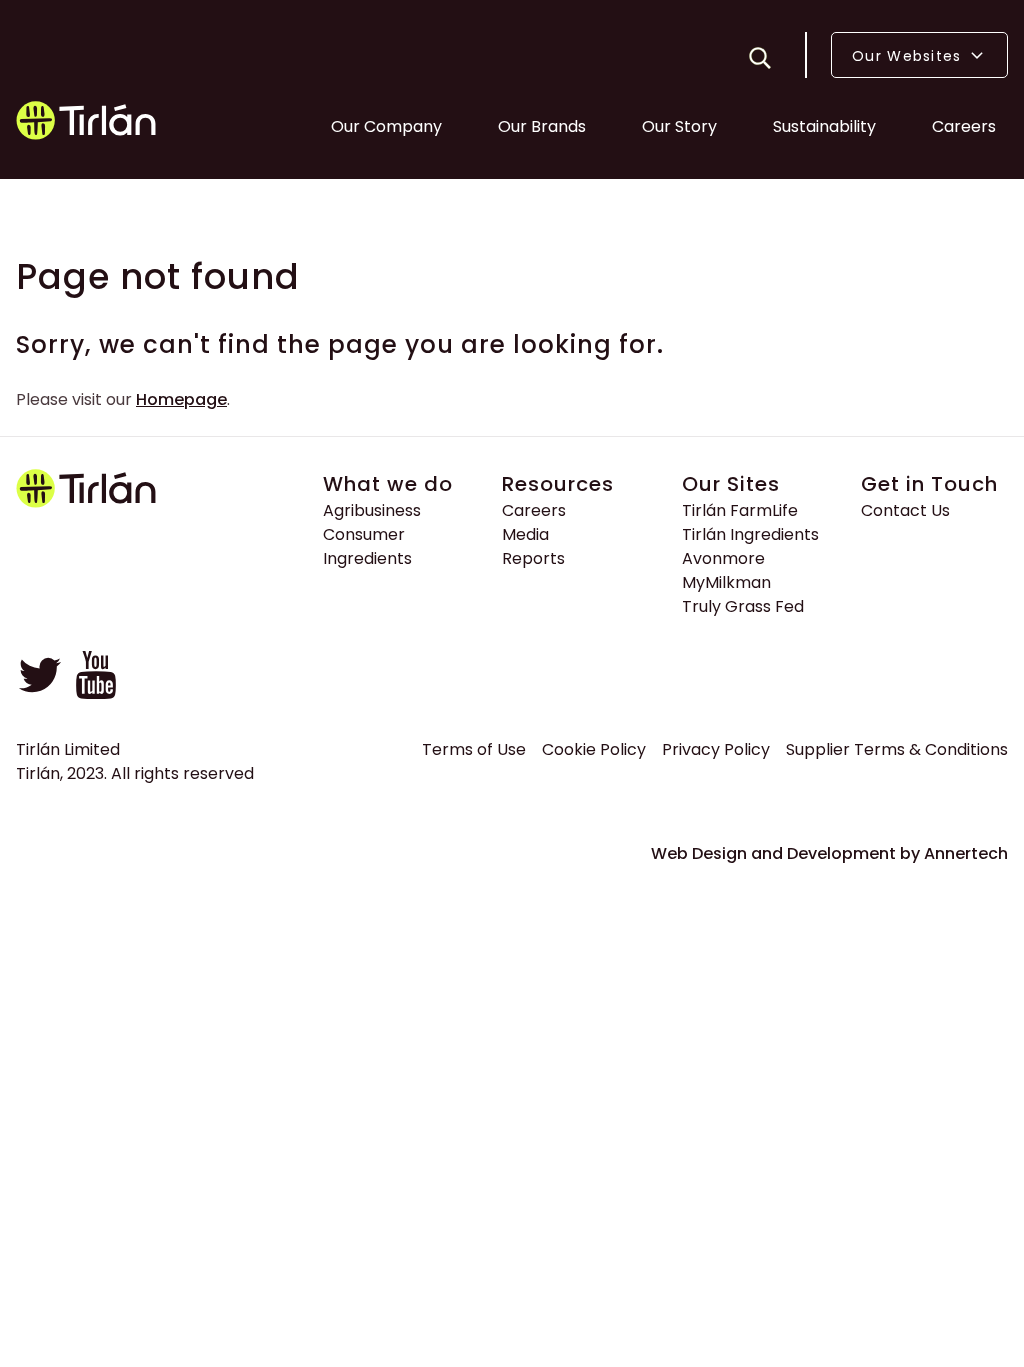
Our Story (679, 126)
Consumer (364, 534)
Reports (533, 558)
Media (525, 534)
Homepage (181, 399)
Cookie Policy (594, 749)
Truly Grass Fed (743, 606)
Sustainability (824, 126)
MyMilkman (726, 582)
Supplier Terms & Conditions (897, 749)
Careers (964, 126)
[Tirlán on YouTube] (96, 693)
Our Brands (542, 126)
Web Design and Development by (829, 853)
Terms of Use (474, 749)
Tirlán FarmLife (740, 510)
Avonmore (723, 558)
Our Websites (909, 56)
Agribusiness (372, 510)
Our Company (386, 126)
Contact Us (905, 510)
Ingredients (367, 558)
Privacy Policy (716, 749)
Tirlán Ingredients (750, 534)
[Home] (87, 124)
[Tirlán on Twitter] (40, 693)
